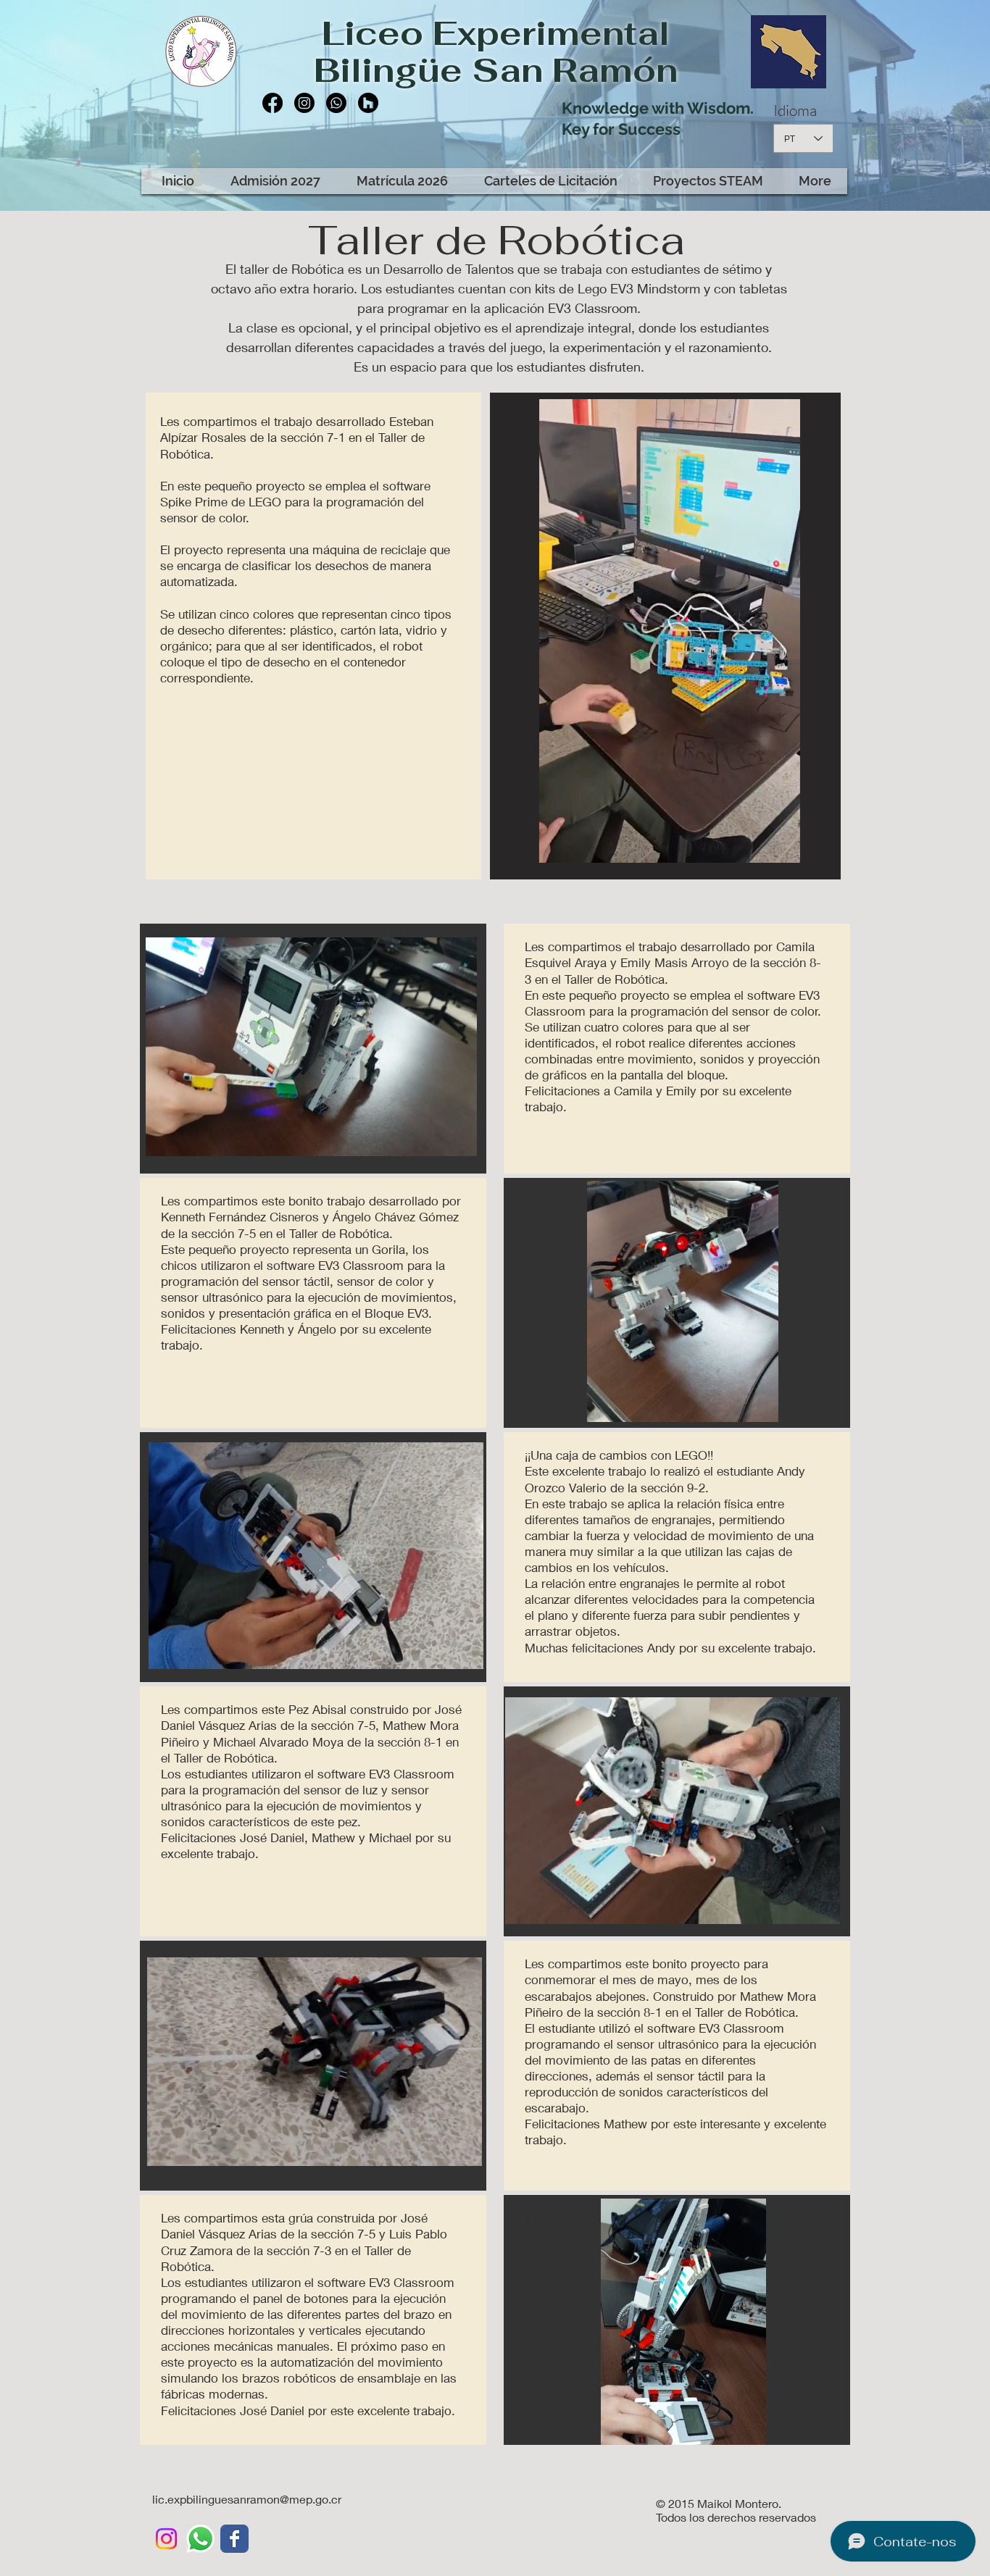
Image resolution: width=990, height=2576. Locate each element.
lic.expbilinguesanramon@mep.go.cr (247, 2499)
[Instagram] (304, 103)
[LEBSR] (234, 2539)
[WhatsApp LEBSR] (200, 2539)
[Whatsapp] (336, 103)
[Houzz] (368, 103)
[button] (782, 847)
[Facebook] (273, 103)
